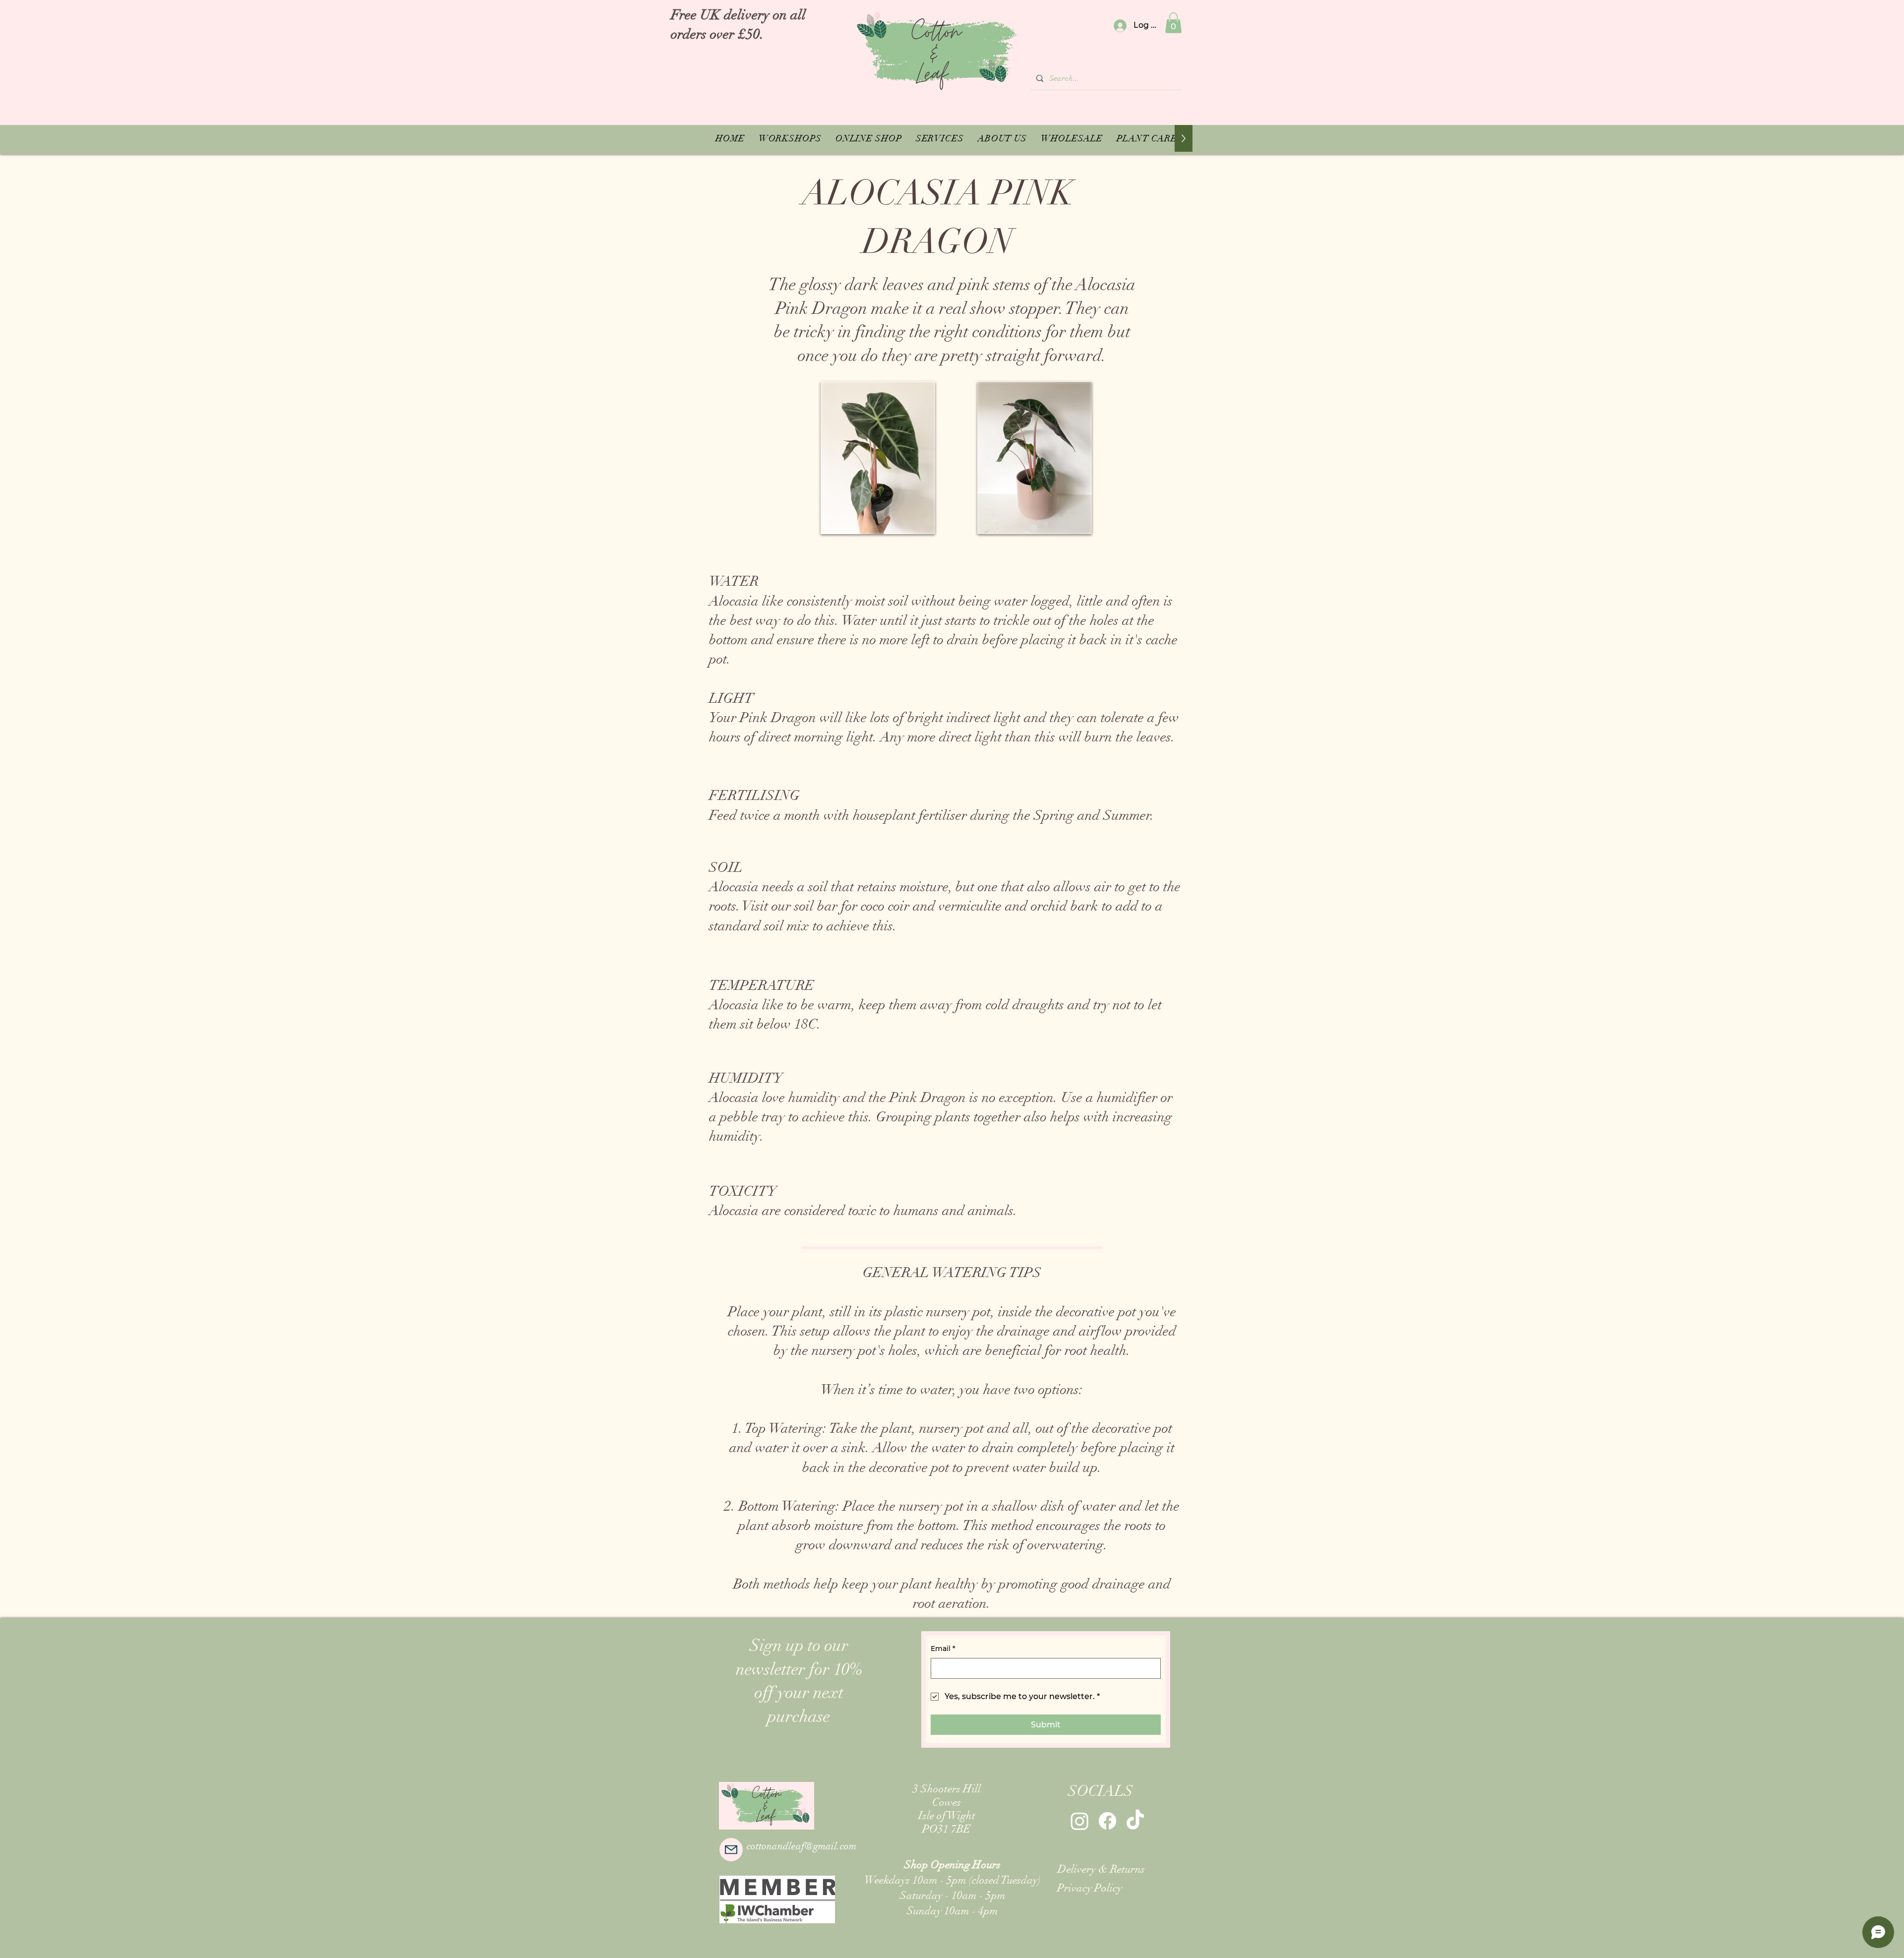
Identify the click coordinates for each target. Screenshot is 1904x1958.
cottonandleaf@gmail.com (802, 1846)
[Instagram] (1080, 1821)
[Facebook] (1107, 1821)
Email (943, 1649)
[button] (1173, 23)
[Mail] (731, 1850)
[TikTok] (1135, 1821)
